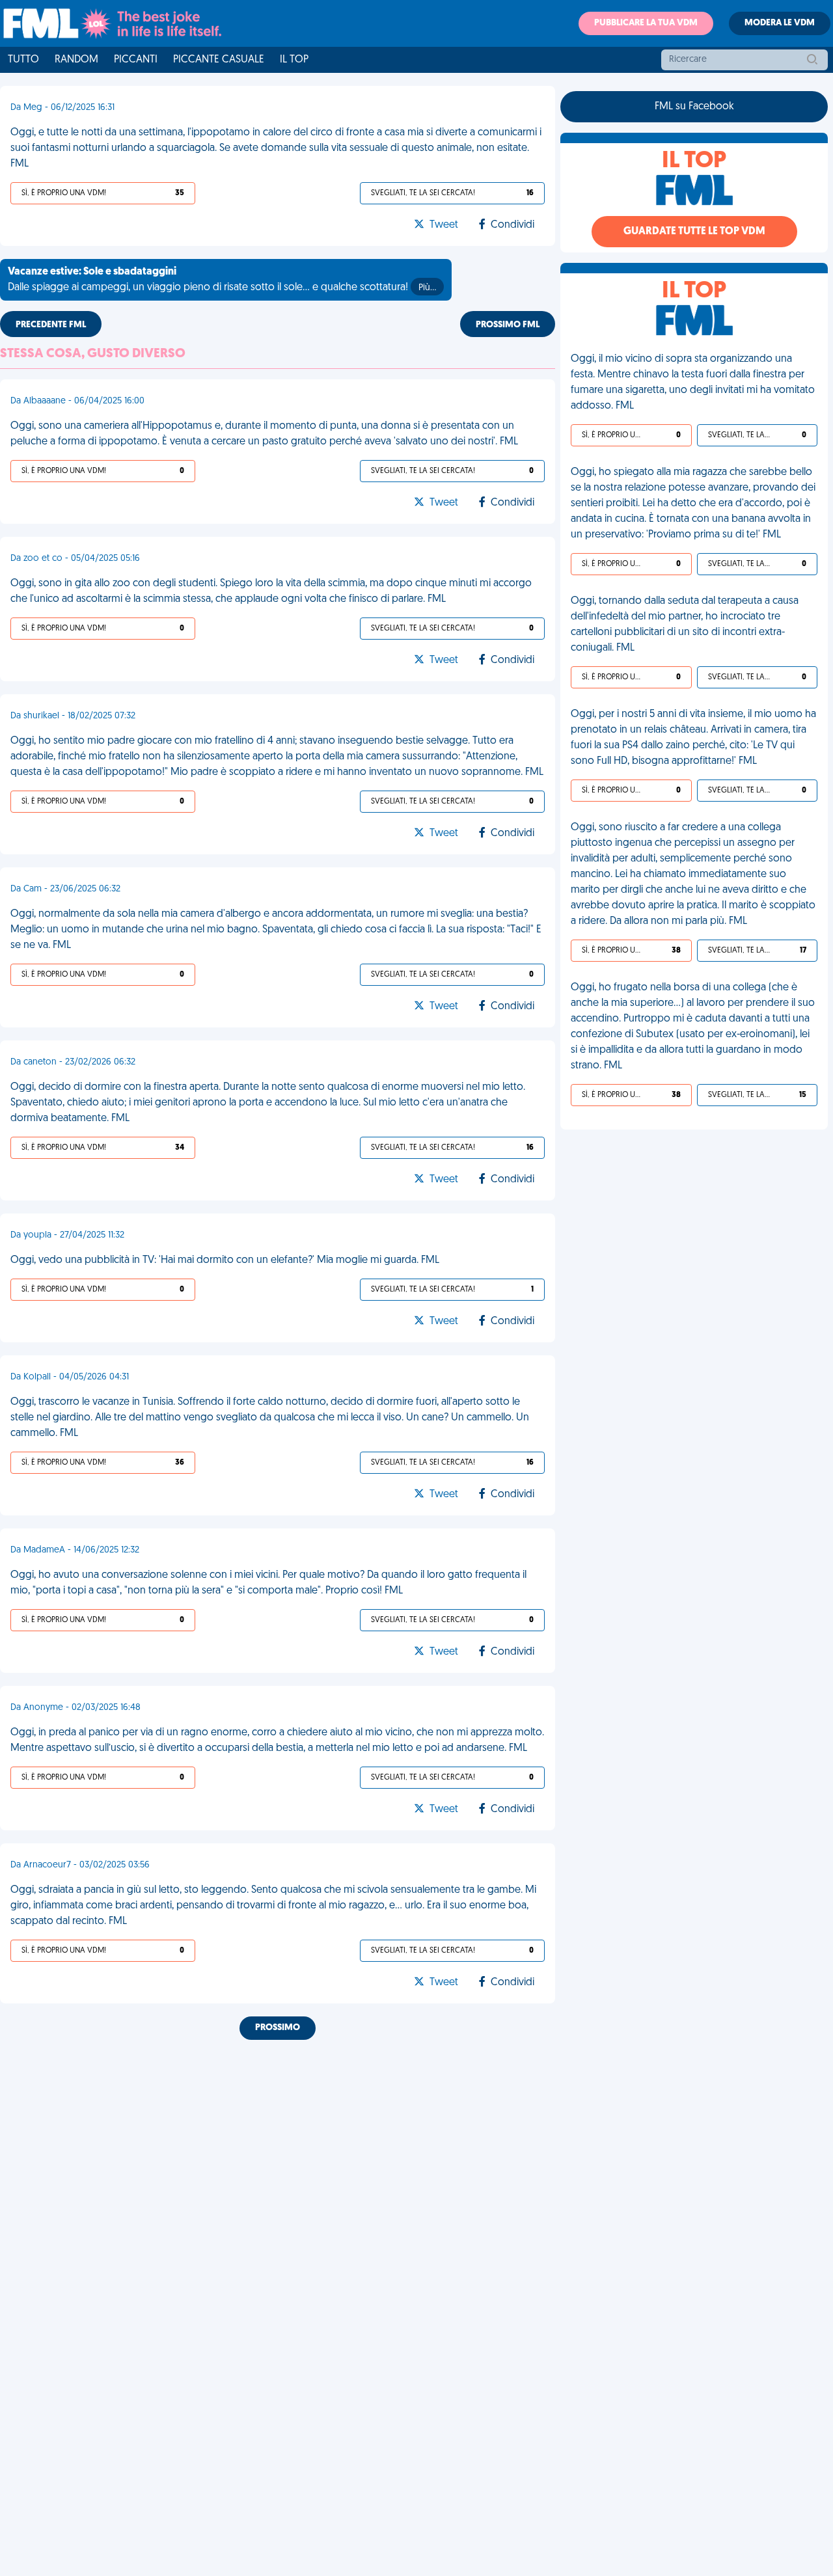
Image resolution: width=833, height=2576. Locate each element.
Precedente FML (51, 325)
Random (76, 60)
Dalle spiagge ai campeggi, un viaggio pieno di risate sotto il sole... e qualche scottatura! (222, 280)
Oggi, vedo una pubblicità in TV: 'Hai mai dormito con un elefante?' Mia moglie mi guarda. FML (225, 1260)
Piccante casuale (219, 60)
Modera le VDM (780, 23)
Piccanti (136, 60)
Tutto (23, 60)
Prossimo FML (508, 325)
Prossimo (278, 2028)
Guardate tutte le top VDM (694, 232)
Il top (294, 60)
